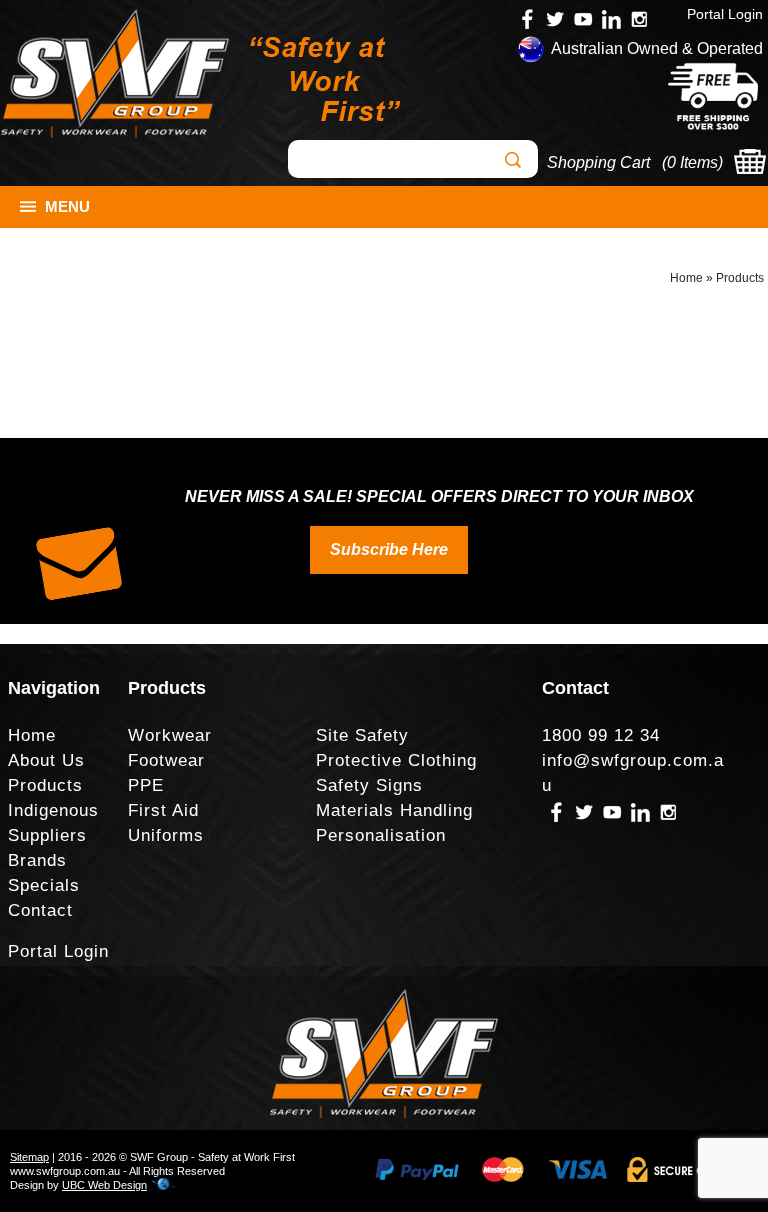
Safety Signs (369, 785)
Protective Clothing (396, 760)
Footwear (166, 760)
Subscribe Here (389, 549)
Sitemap (29, 1157)
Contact (40, 910)
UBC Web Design (104, 1185)
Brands (37, 860)
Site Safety (362, 735)
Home (686, 278)
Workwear (170, 735)
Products (740, 278)
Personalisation (381, 835)
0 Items (692, 162)
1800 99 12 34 (601, 735)
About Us (46, 760)
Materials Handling (394, 810)
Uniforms (166, 835)
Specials (44, 885)
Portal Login (725, 14)
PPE (146, 785)
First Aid (163, 810)
